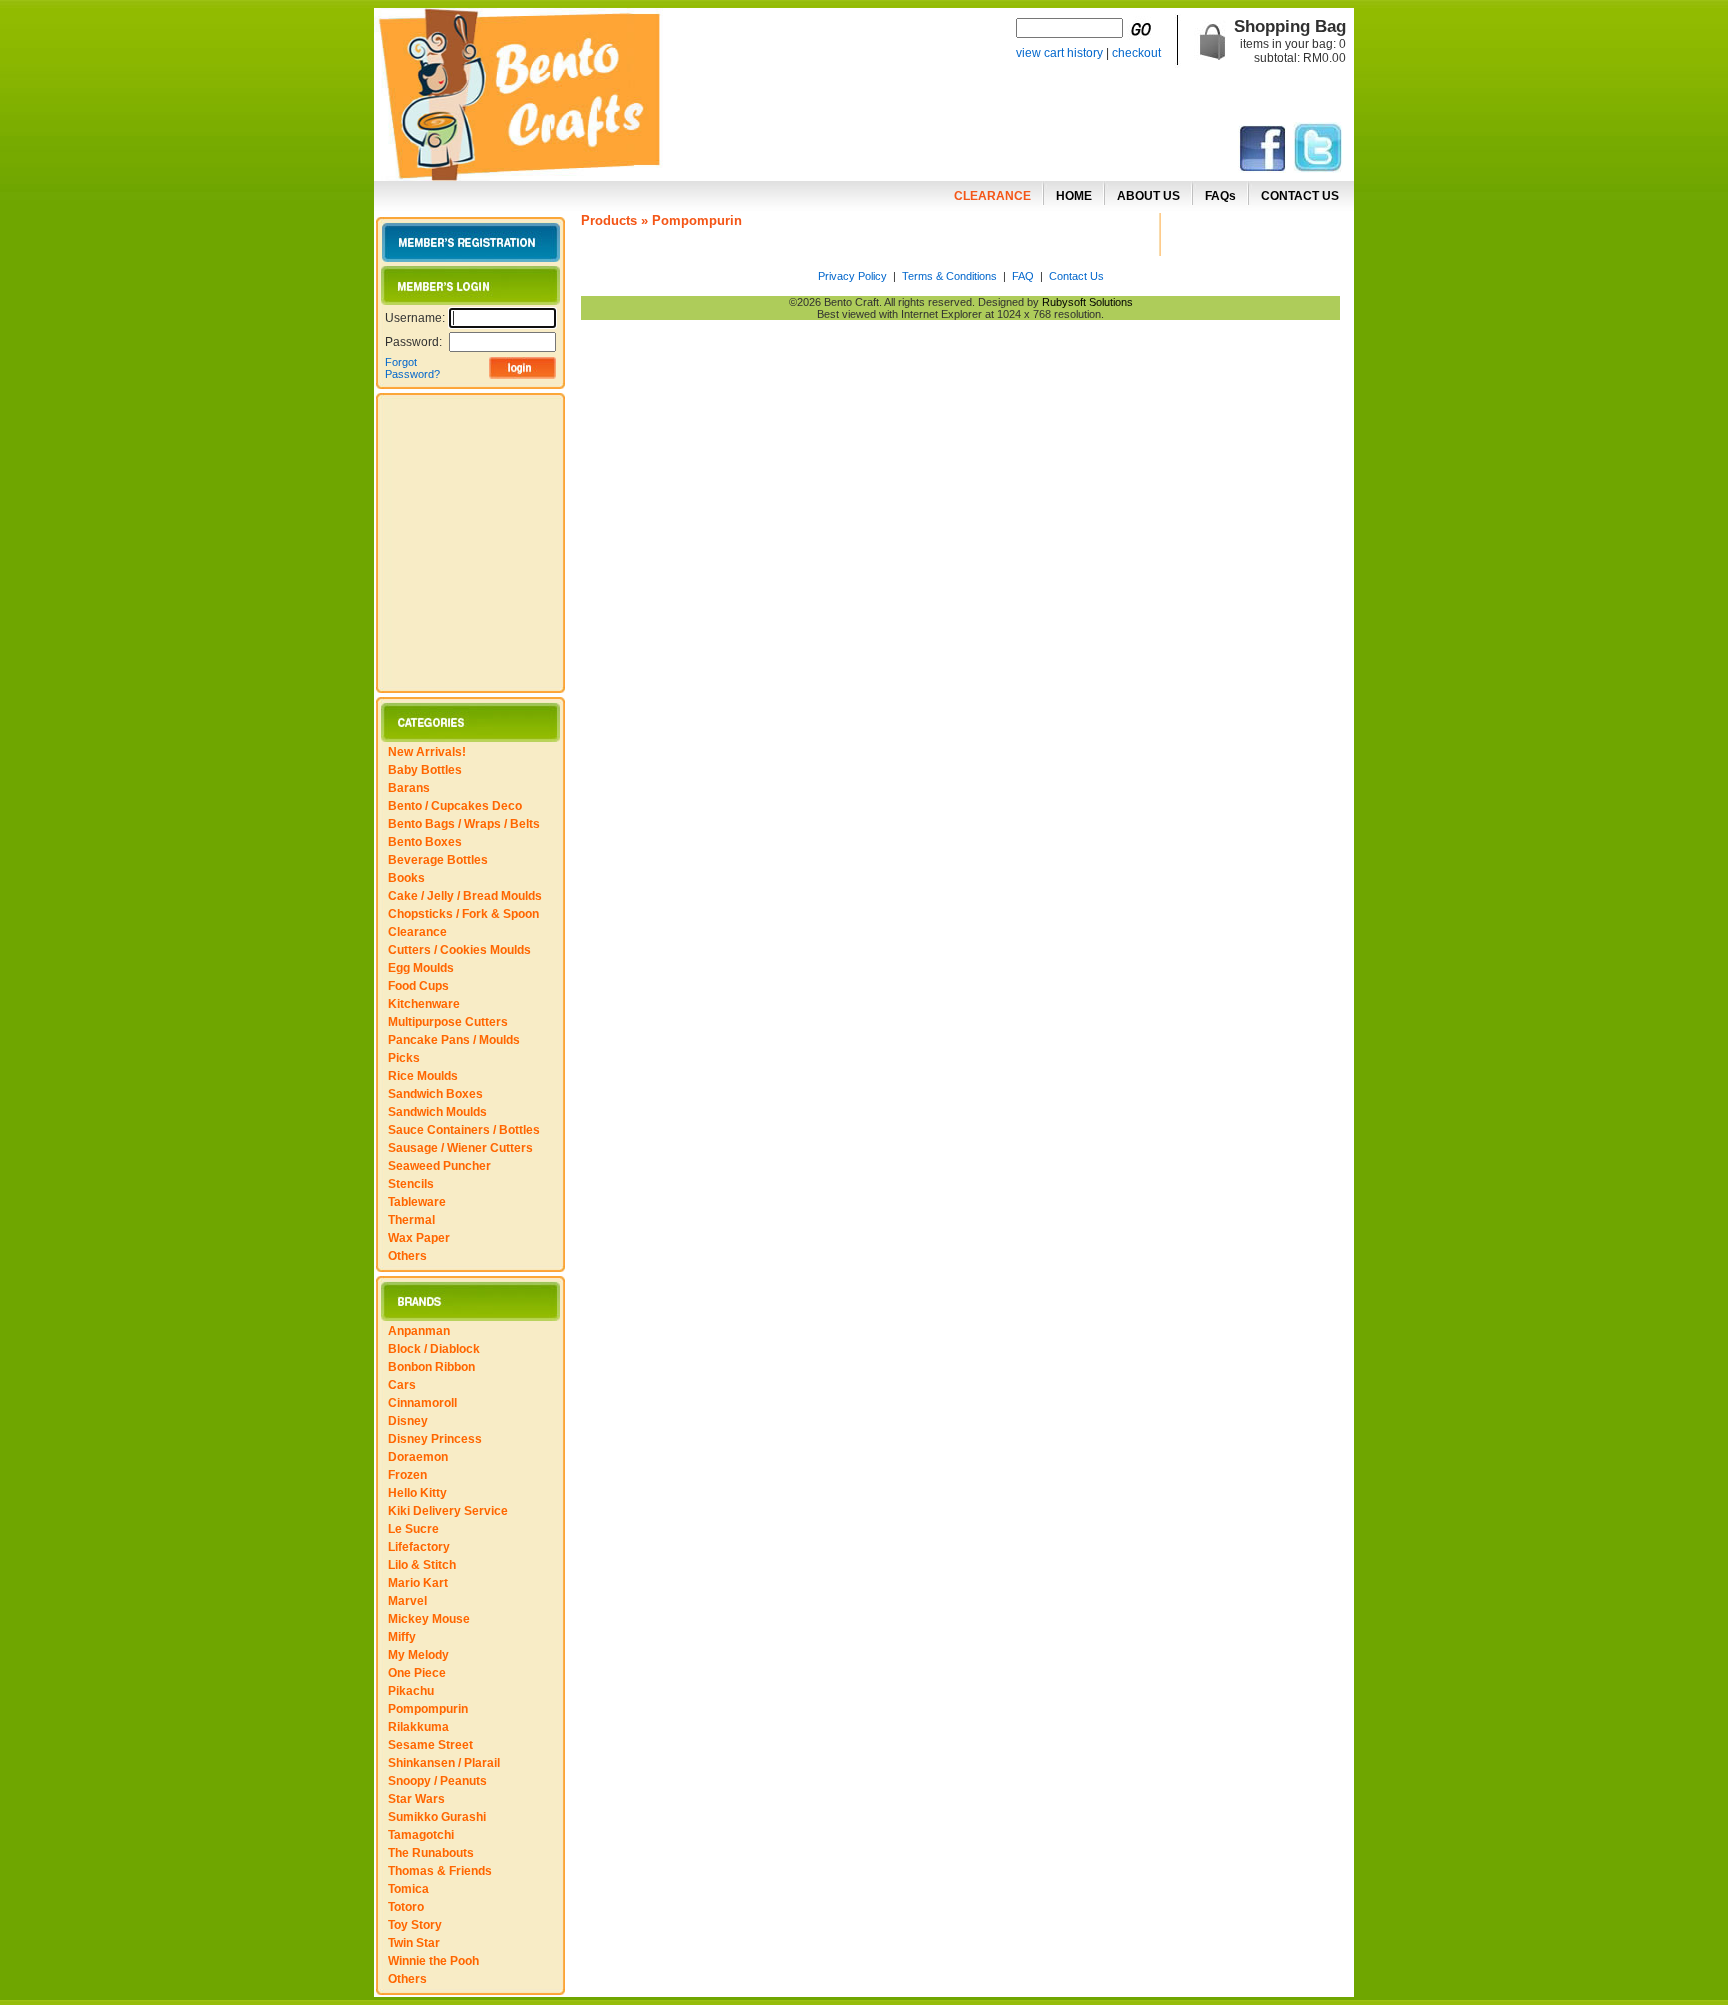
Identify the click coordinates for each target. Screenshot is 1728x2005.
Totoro (406, 1907)
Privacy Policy (852, 276)
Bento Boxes (425, 842)
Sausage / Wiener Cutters (460, 1148)
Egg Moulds (421, 968)
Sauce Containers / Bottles (464, 1130)
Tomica (408, 1889)
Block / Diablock (434, 1349)
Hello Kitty (417, 1493)
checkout (1136, 53)
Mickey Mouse (429, 1619)
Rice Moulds (423, 1076)
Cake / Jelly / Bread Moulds (465, 896)
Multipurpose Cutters (448, 1022)
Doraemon (418, 1457)
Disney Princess (435, 1439)
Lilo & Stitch (422, 1565)
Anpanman (419, 1331)
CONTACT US (1300, 196)
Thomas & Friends (440, 1871)
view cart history (1059, 53)
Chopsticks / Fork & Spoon (463, 914)
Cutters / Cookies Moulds (459, 950)
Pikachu (411, 1691)
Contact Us (1076, 276)
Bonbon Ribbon (431, 1367)
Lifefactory (419, 1547)
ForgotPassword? (412, 368)
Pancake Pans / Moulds (454, 1040)
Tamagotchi (421, 1835)
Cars (402, 1385)
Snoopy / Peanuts (437, 1781)
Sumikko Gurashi (437, 1817)
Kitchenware (424, 1004)
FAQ (1023, 276)
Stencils (411, 1184)
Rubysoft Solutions (1087, 302)
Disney (408, 1421)
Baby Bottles (425, 770)
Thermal (411, 1220)
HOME (1074, 196)
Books (406, 878)
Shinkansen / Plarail (444, 1763)
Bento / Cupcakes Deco (455, 806)
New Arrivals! (427, 752)
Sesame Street (430, 1745)
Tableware (417, 1202)
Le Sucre (413, 1529)
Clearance (417, 932)
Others (407, 1256)
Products (609, 220)
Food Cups (418, 986)
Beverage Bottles (438, 860)
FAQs (1220, 196)
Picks (404, 1058)
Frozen (407, 1475)
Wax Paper (419, 1238)
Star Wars (416, 1799)
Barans (409, 788)
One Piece (417, 1673)
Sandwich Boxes (435, 1094)
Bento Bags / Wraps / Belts (464, 824)
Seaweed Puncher (439, 1166)
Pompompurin (428, 1709)
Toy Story (415, 1925)
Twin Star (414, 1943)
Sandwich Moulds (437, 1112)
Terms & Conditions (949, 276)
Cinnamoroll (422, 1403)
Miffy (402, 1637)
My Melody (418, 1655)
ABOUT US (1148, 196)
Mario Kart (418, 1583)
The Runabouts (431, 1853)
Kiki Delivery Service (448, 1511)
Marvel (407, 1601)
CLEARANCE (992, 196)
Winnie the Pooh (433, 1961)
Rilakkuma (418, 1727)
